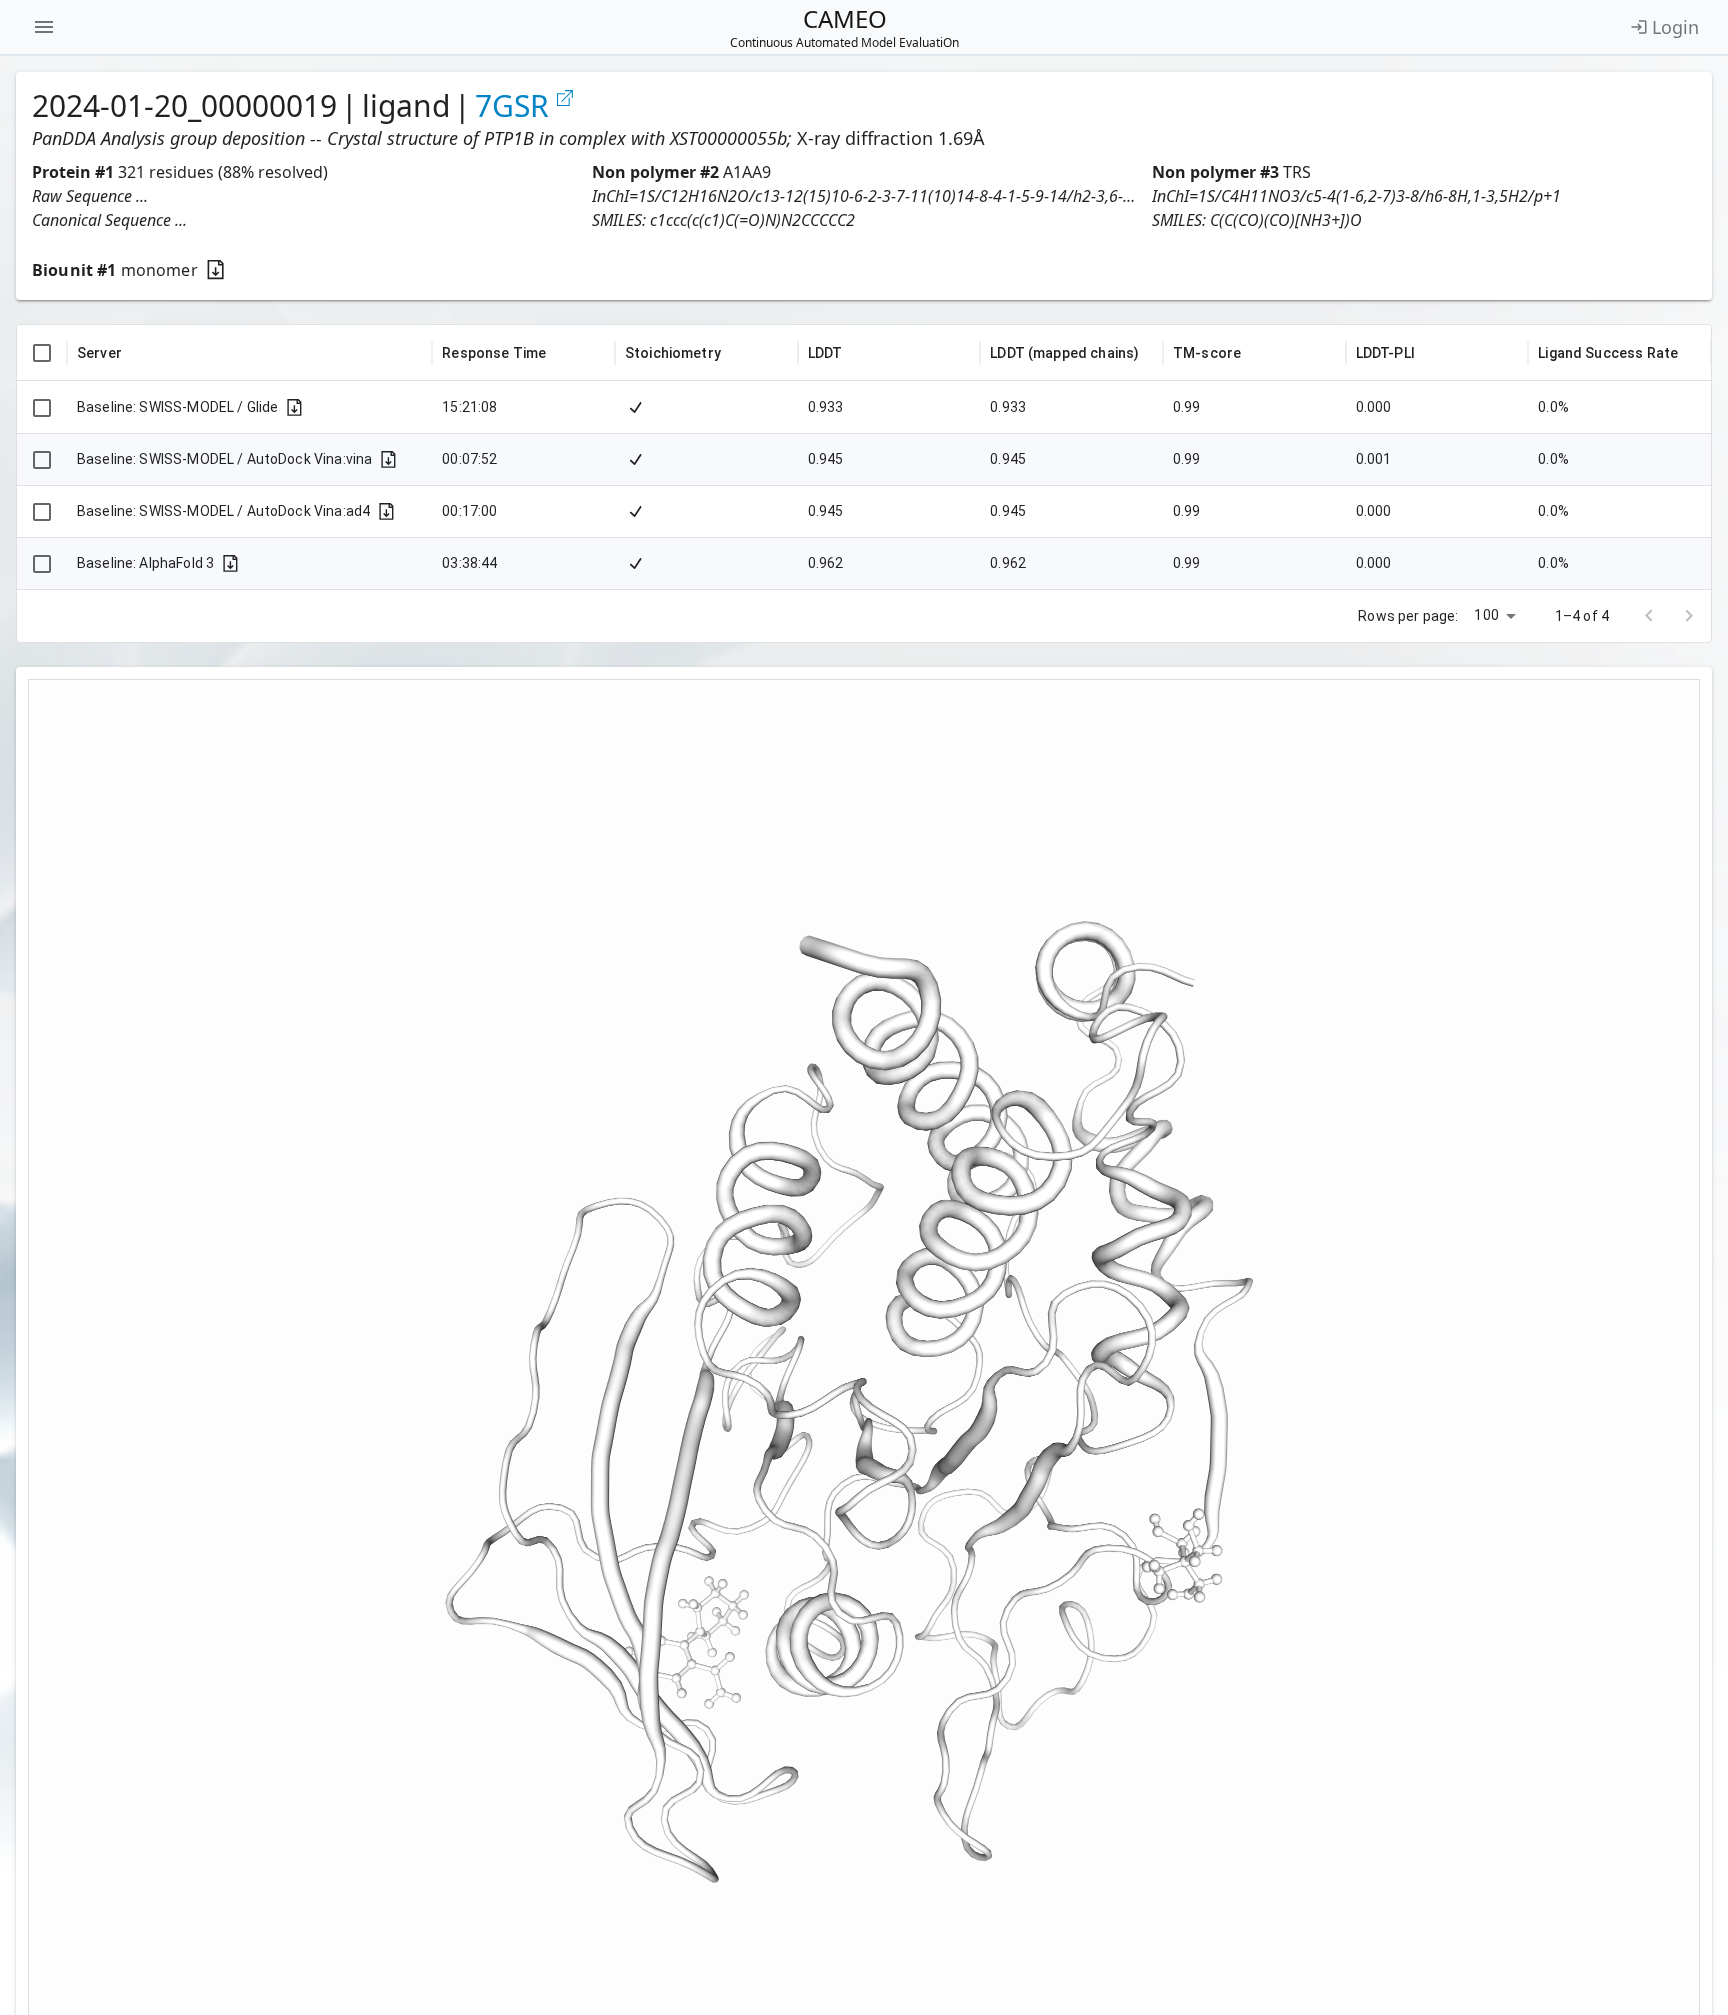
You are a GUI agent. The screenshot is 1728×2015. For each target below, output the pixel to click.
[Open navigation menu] (44, 27)
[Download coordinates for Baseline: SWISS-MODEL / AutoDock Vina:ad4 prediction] (386, 511)
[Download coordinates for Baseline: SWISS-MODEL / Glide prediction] (294, 407)
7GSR (512, 106)
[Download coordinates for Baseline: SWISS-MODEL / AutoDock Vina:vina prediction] (388, 459)
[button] (304, 196)
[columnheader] (42, 353)
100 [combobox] (1486, 615)
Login (1675, 27)
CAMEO (844, 27)
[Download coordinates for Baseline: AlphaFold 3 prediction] (230, 563)
